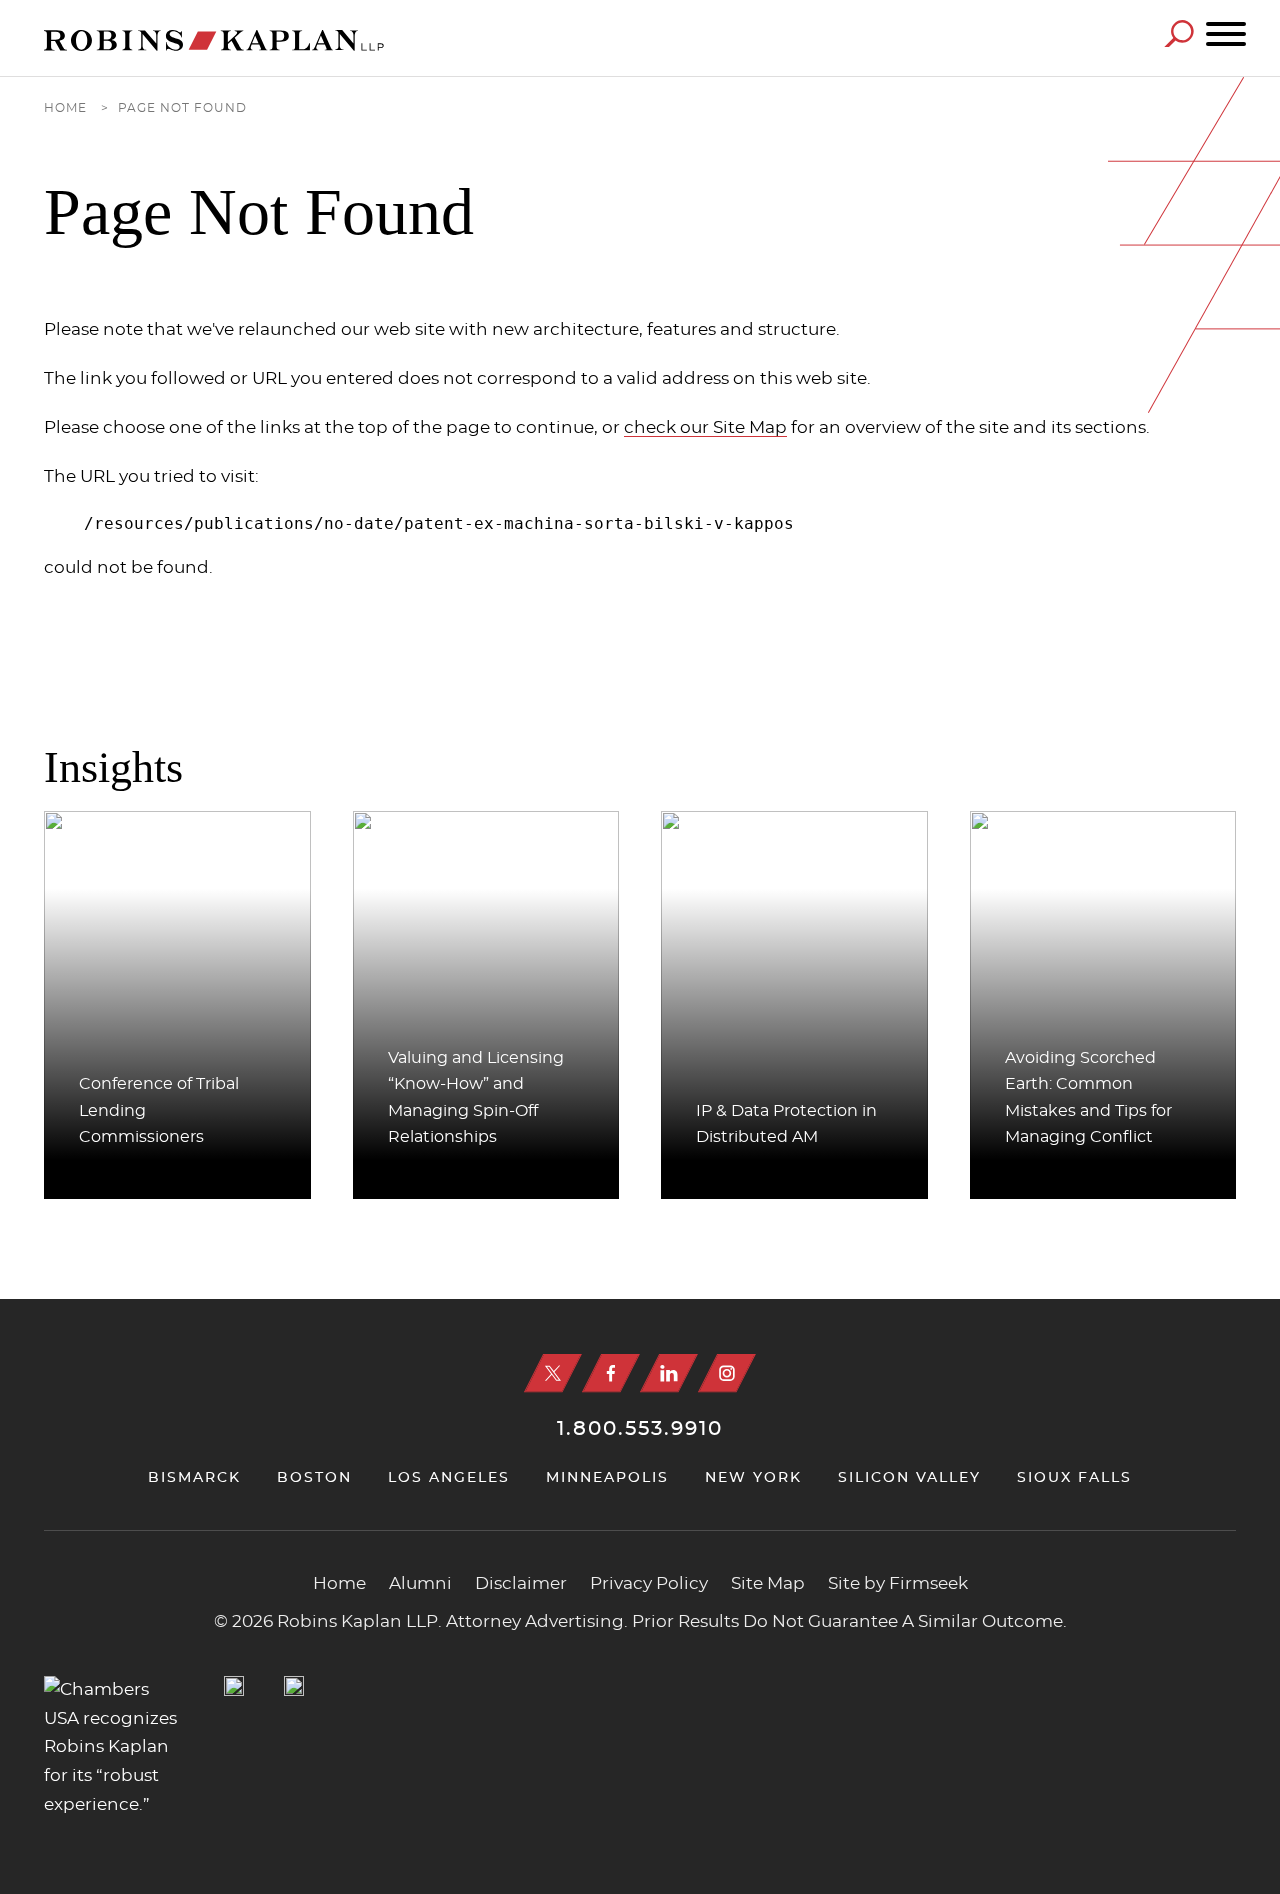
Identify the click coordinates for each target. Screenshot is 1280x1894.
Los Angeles (449, 1478)
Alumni (420, 1584)
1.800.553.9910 (640, 1429)
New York (753, 1478)
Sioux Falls (1074, 1478)
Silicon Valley (909, 1478)
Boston (314, 1478)
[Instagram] (727, 1373)
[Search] (1179, 33)
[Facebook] (611, 1373)
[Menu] (1226, 35)
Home (65, 108)
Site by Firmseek (898, 1584)
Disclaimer (521, 1584)
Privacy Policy (649, 1584)
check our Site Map (705, 427)
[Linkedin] (669, 1373)
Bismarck (194, 1478)
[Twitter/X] (553, 1373)
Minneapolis (607, 1478)
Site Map (768, 1584)
